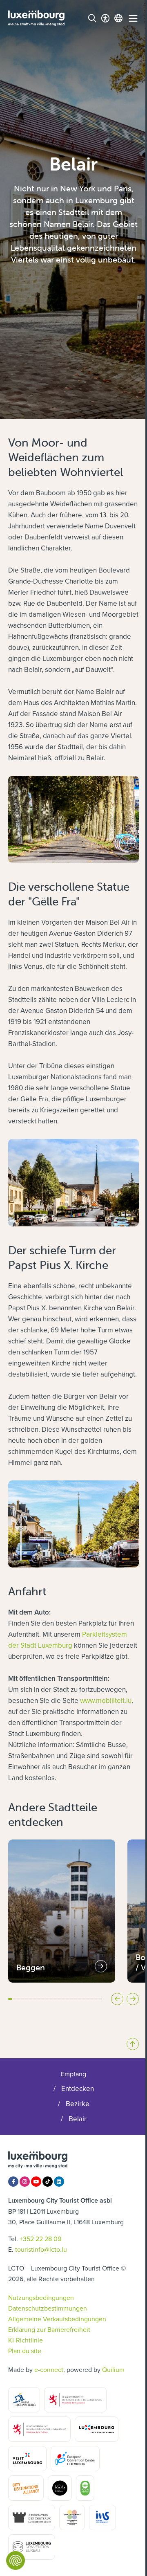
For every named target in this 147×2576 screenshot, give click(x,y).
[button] (10, 1999)
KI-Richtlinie (26, 2340)
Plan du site (25, 2351)
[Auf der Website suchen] (92, 18)
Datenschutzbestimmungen (48, 2308)
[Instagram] (25, 2182)
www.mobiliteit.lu (106, 1700)
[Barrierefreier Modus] (105, 18)
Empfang (73, 2074)
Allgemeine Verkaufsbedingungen (57, 2319)
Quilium (113, 2369)
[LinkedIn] (59, 2182)
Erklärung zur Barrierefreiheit (49, 2329)
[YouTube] (36, 2182)
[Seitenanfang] (133, 2044)
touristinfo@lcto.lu (41, 2249)
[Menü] (133, 18)
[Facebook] (13, 2182)
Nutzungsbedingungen (41, 2298)
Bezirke (78, 2104)
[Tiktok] (48, 2182)
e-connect (49, 2369)
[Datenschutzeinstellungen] (16, 2560)
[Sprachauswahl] (118, 18)
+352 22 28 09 (40, 2239)
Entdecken (78, 2089)
